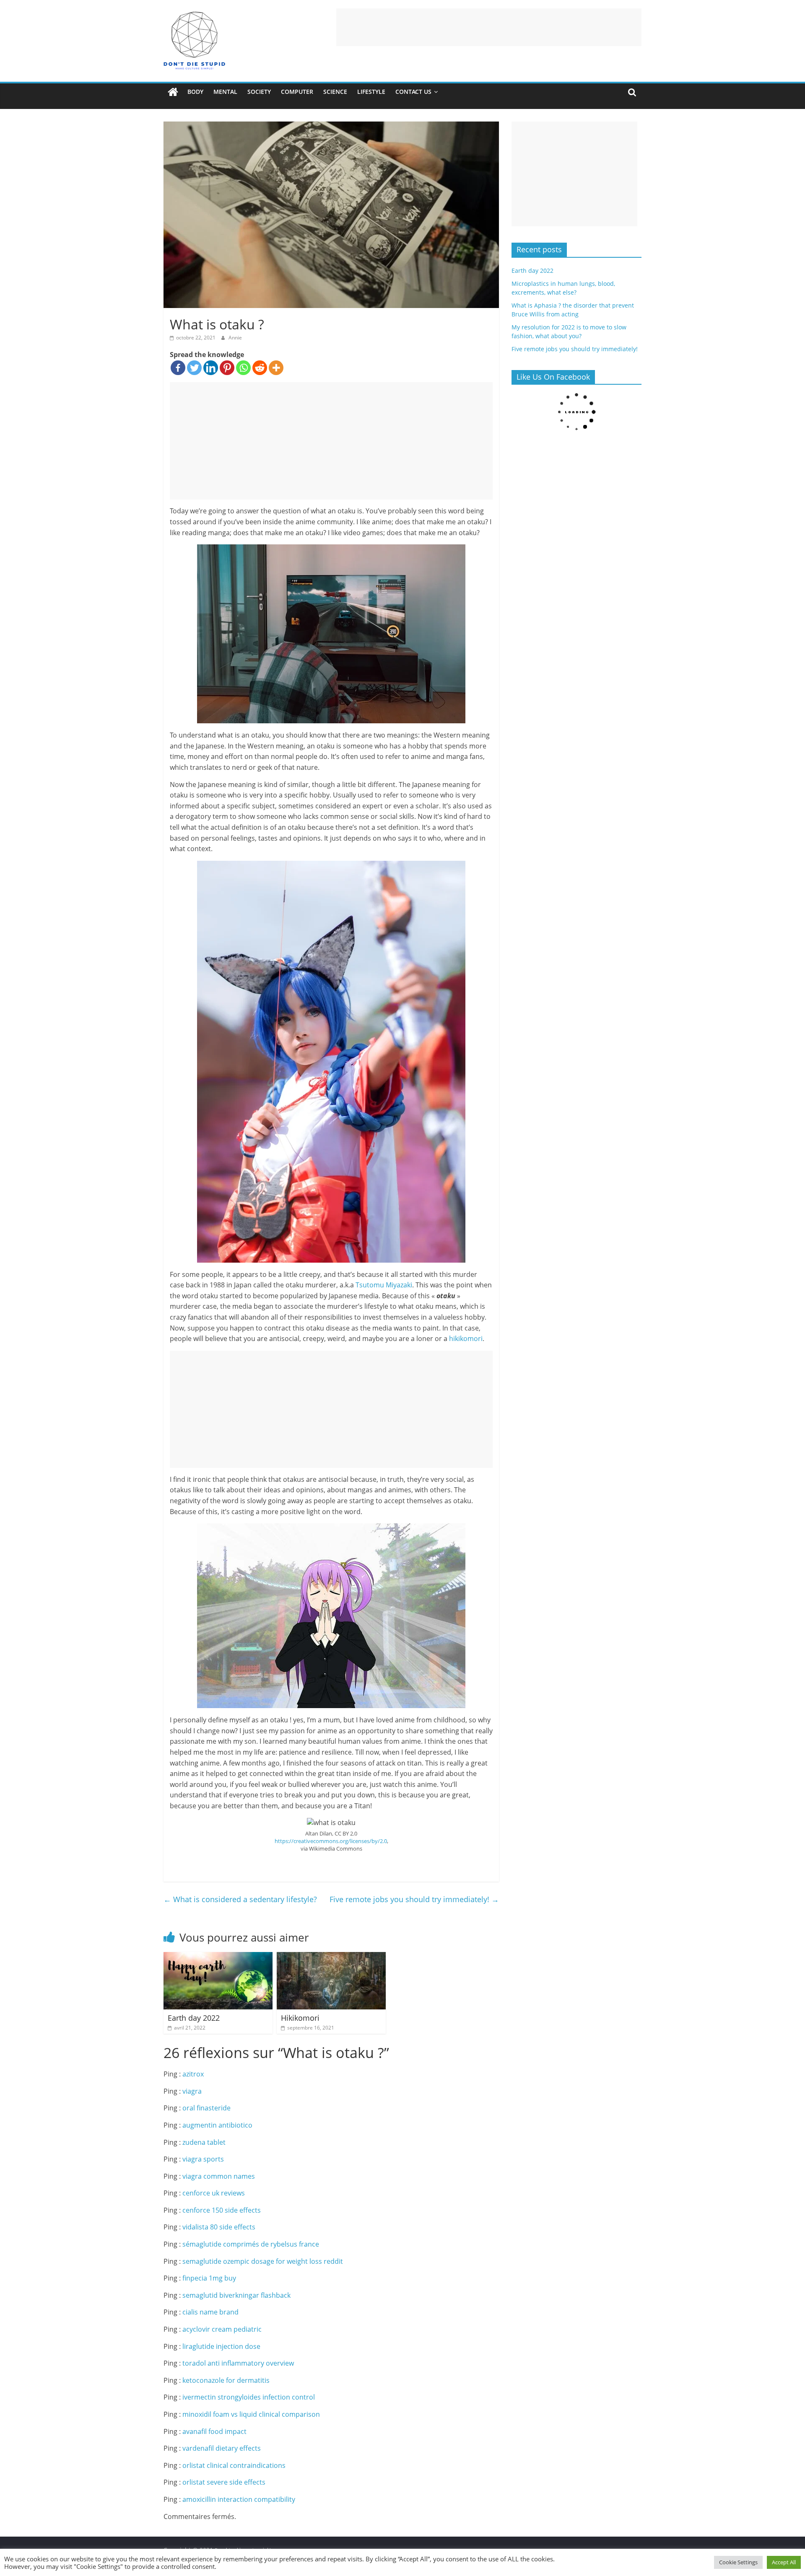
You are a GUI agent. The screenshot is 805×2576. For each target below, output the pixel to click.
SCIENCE (335, 92)
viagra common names (219, 2176)
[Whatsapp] (243, 368)
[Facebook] (178, 368)
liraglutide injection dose (221, 2346)
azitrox (193, 2074)
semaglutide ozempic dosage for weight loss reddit (263, 2261)
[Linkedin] (211, 368)
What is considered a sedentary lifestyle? (240, 1899)
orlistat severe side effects (224, 2482)
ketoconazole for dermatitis (226, 2380)
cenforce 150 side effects (222, 2210)
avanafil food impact (214, 2431)
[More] (276, 368)
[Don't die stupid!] (173, 92)
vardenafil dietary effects (222, 2448)
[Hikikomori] (331, 1957)
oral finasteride (206, 2108)
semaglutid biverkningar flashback (236, 2295)
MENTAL (225, 92)
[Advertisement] (489, 27)
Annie (235, 338)
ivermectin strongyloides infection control (249, 2397)
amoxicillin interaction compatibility (239, 2499)
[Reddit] (260, 368)
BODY (195, 92)
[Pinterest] (227, 368)
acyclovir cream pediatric (222, 2329)
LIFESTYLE (371, 92)
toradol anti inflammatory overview (238, 2363)
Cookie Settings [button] (738, 2562)
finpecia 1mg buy (209, 2278)
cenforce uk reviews (214, 2193)
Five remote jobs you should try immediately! (414, 1899)
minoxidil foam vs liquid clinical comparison (251, 2414)
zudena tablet (204, 2142)
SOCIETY (259, 92)
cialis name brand (210, 2312)
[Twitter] (194, 368)
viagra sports (203, 2159)
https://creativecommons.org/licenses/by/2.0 (331, 1841)
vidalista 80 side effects (219, 2227)
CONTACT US (413, 92)
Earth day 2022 (194, 2018)
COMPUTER (297, 92)
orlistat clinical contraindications (234, 2465)
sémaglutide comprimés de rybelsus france (251, 2244)
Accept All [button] (784, 2562)
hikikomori (466, 1338)
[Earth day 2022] (218, 1957)
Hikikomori (300, 2018)
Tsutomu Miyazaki (384, 1285)
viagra (192, 2091)
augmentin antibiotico (217, 2125)
